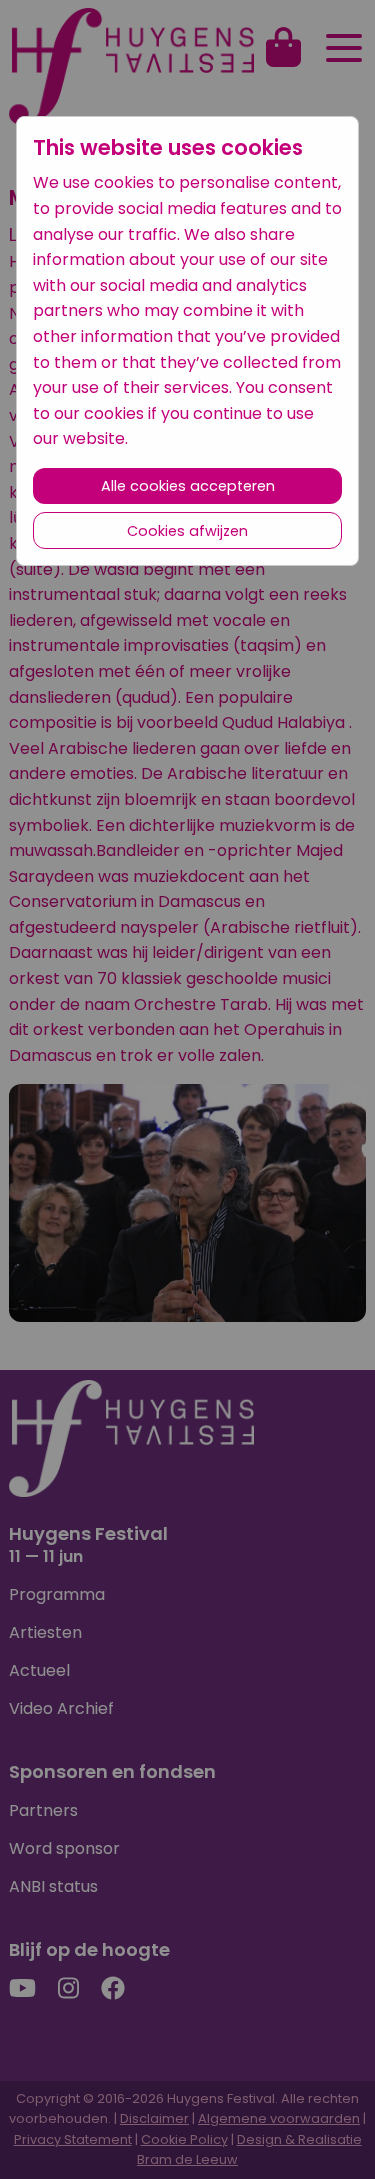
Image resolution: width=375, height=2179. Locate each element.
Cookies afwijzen (187, 531)
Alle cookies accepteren (188, 486)
